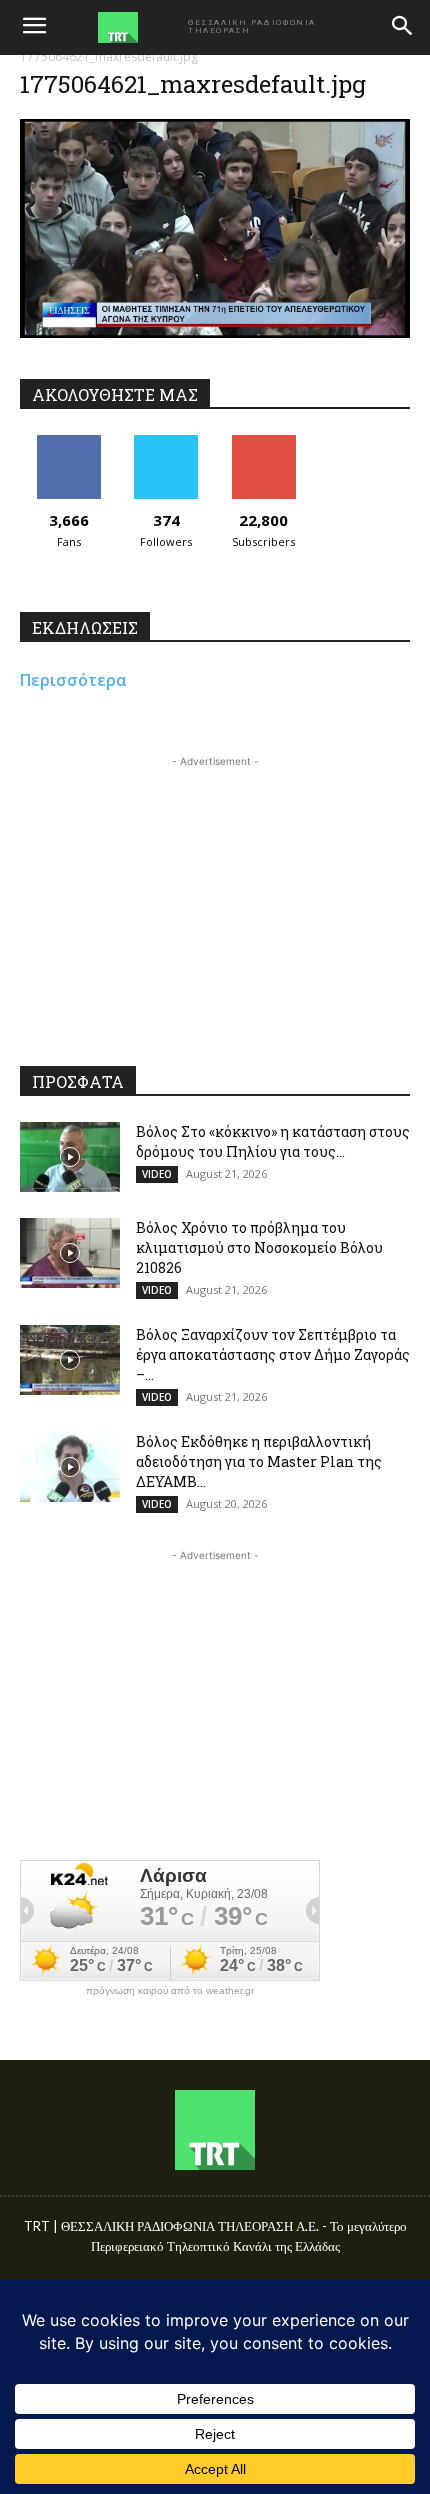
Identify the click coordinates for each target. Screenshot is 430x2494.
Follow (166, 442)
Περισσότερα (73, 680)
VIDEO (157, 1174)
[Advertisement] (215, 897)
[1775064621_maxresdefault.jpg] (215, 332)
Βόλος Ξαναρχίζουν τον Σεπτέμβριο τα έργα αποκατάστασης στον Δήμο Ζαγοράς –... (273, 1354)
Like (68, 442)
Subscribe (264, 442)
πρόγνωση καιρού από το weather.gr (170, 1991)
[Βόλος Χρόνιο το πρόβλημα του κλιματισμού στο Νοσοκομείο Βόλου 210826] (70, 1253)
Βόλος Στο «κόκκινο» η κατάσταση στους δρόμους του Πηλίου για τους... (273, 1141)
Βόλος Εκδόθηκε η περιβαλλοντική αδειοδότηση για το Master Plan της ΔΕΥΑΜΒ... (259, 1461)
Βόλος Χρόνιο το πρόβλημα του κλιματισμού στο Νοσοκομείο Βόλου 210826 (259, 1247)
